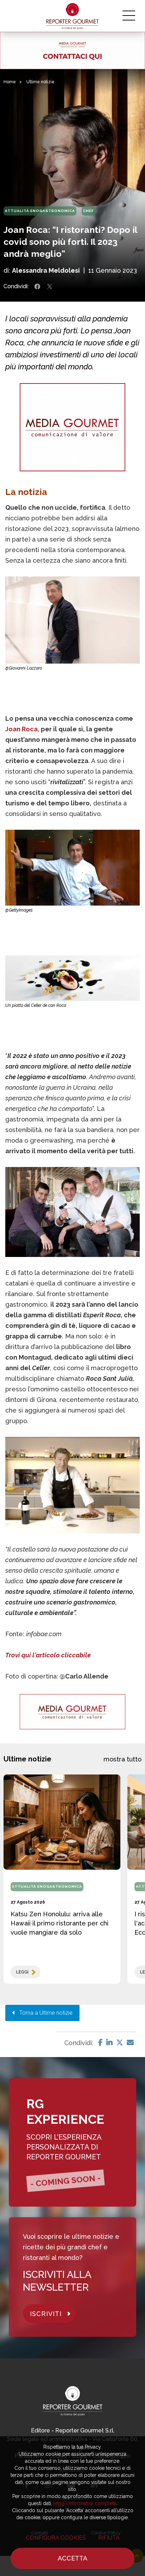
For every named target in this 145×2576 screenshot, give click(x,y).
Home (10, 82)
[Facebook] (100, 2043)
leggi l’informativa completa (85, 2503)
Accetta (72, 2558)
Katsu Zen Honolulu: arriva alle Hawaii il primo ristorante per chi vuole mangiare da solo (59, 1923)
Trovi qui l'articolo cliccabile (48, 1655)
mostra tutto (122, 1759)
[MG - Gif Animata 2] (72, 50)
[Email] (130, 2043)
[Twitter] (120, 2043)
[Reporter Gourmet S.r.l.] (73, 16)
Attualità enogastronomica (40, 211)
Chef (89, 211)
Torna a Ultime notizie (44, 2013)
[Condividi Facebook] (37, 286)
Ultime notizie (40, 82)
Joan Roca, (22, 729)
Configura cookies (56, 2538)
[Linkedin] (109, 2043)
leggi (22, 1972)
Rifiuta (109, 2538)
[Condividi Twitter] (50, 286)
